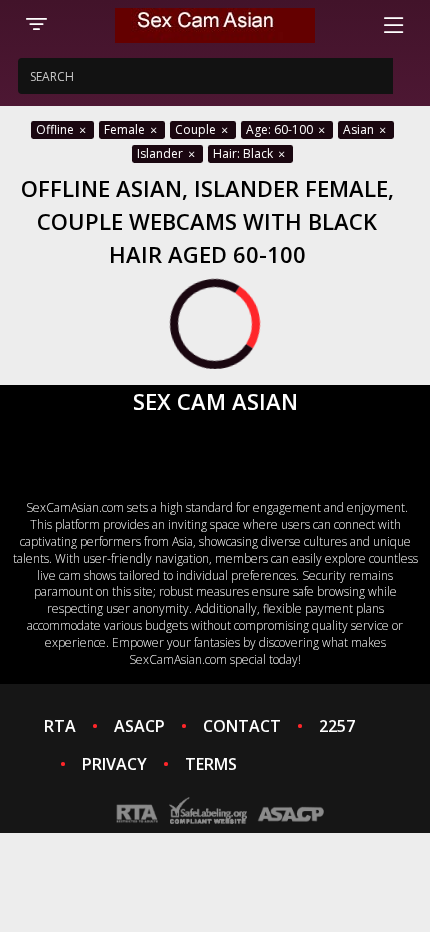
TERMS (211, 764)
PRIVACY (114, 764)
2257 (337, 726)
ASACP (139, 726)
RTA (60, 726)
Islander (161, 153)
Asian (360, 129)
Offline (56, 129)
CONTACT (242, 726)
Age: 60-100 (281, 129)
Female (126, 129)
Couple (197, 129)
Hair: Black (244, 153)
